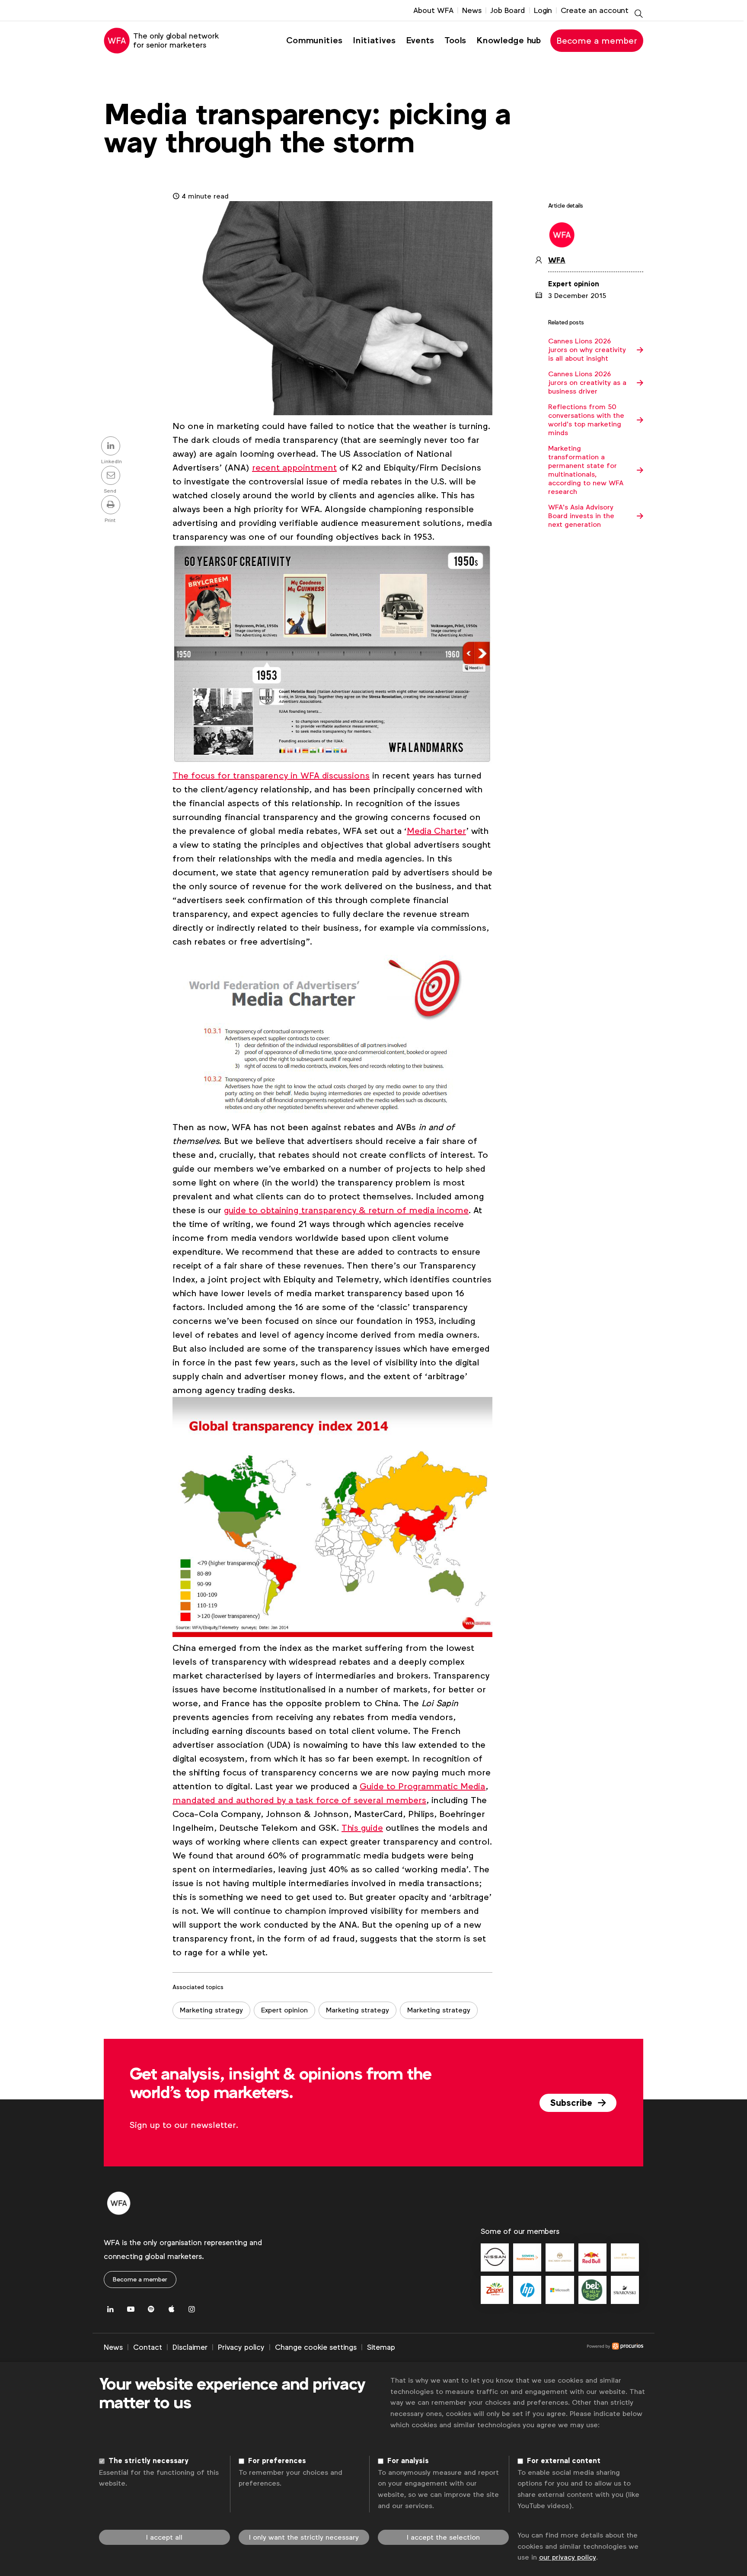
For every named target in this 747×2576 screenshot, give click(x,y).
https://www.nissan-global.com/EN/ (495, 2257)
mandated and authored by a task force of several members (299, 1800)
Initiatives (374, 40)
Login (543, 10)
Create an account (595, 10)
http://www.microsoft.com (560, 2290)
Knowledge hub (509, 40)
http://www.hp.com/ (527, 2290)
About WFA (433, 10)
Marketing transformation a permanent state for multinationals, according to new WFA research (586, 470)
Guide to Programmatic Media (423, 1786)
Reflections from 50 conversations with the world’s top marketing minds (586, 420)
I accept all (164, 2537)
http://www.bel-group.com (592, 2290)
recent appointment (294, 468)
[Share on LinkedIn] (112, 447)
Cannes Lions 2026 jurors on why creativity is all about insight (587, 350)
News (472, 10)
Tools (455, 40)
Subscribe (572, 2103)
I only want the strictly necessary (304, 2537)
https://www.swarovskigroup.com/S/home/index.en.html (625, 2290)
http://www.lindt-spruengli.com (625, 2257)
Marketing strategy (211, 2010)
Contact (148, 2347)
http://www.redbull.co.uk (592, 2257)
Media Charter (436, 831)
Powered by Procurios (519, 2348)
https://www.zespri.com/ (495, 2290)
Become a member (597, 41)
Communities (314, 40)
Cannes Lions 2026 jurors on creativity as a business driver (587, 383)
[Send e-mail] (112, 476)
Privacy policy (241, 2347)
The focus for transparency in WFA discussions (271, 775)
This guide (362, 1828)
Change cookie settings (316, 2347)
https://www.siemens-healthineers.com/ (527, 2257)
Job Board (508, 10)
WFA (557, 260)
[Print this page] (112, 506)
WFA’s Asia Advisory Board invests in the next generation (581, 516)
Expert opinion (284, 2010)
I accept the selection (443, 2537)
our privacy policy (568, 2557)
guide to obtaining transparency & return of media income (346, 1210)
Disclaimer (190, 2347)
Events (420, 40)
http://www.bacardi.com (560, 2257)
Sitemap (381, 2347)
